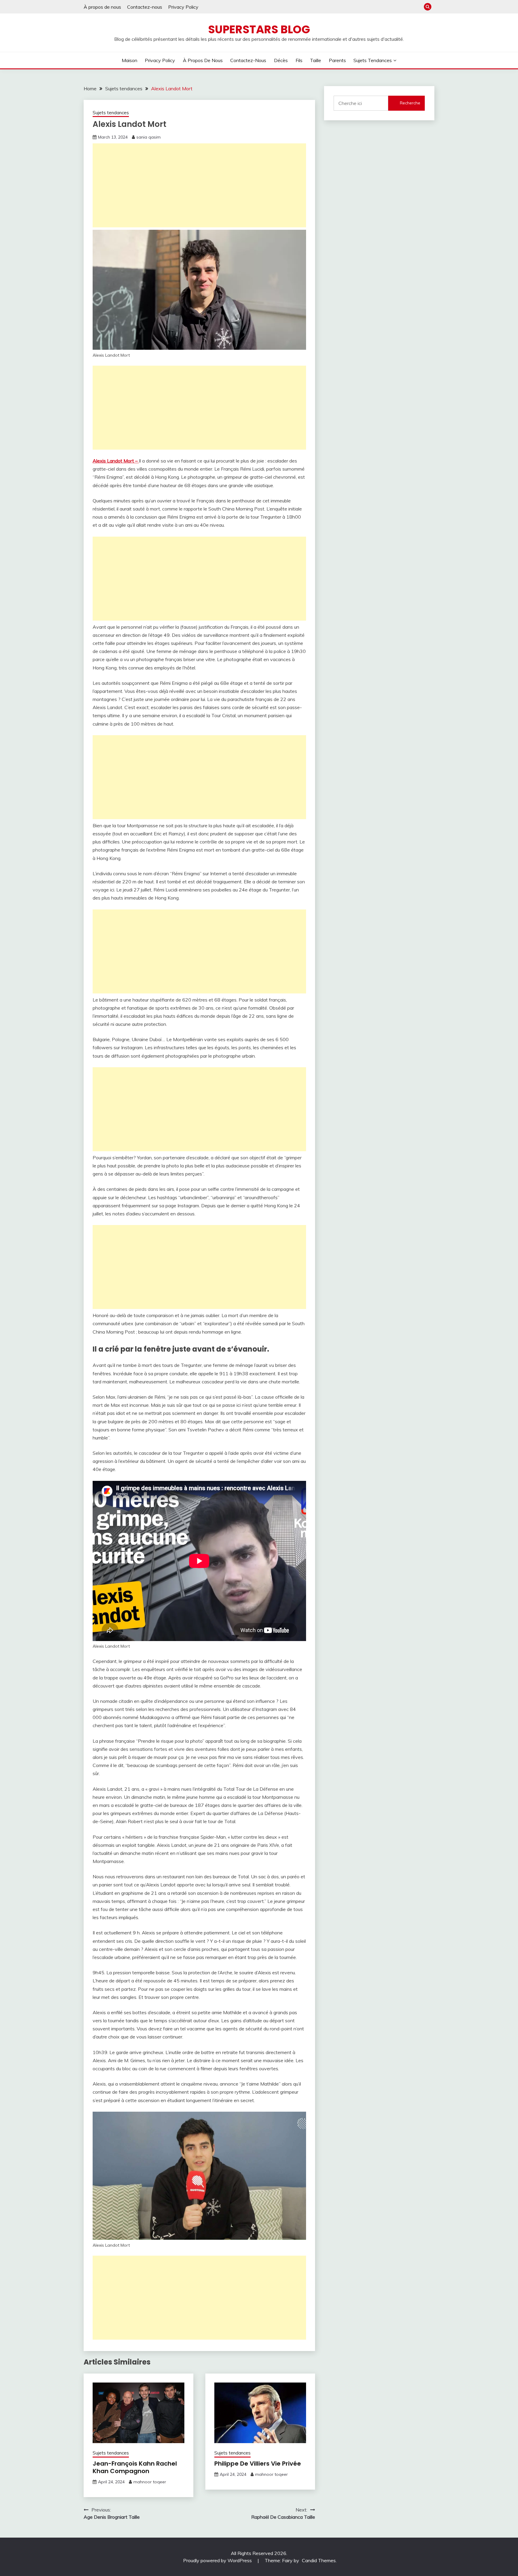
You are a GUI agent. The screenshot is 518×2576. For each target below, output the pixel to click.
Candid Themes (319, 2560)
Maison (129, 60)
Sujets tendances (373, 60)
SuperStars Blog (259, 29)
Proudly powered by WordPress (218, 2560)
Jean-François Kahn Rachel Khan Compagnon (135, 2467)
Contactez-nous (145, 7)
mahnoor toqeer (150, 2482)
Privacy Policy (183, 7)
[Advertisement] (199, 185)
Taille (316, 60)
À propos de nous (102, 7)
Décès (281, 60)
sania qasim (149, 137)
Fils (299, 60)
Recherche (410, 103)
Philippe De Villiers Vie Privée (258, 2464)
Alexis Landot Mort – (116, 461)
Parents (337, 60)
